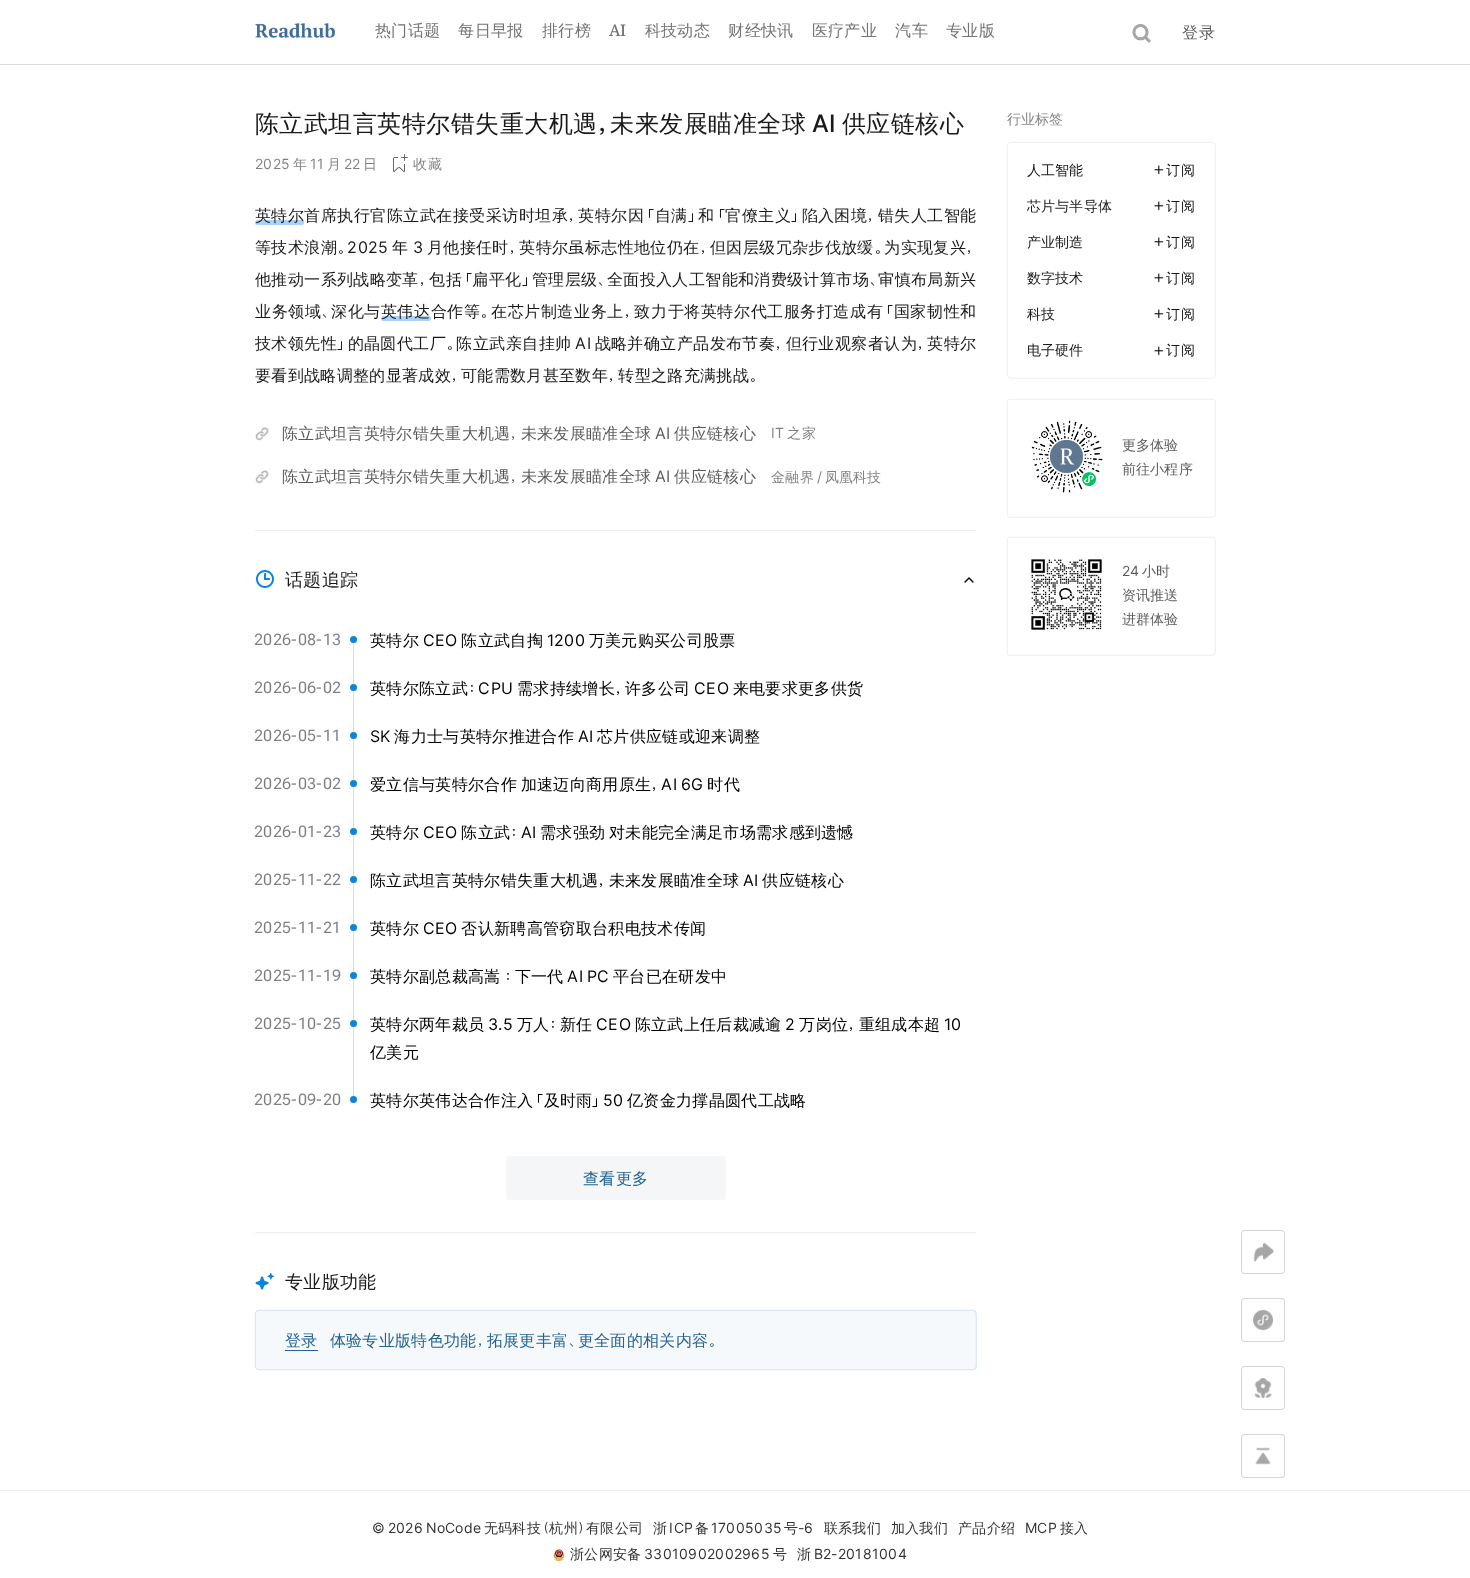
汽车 (911, 30)
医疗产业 (844, 30)
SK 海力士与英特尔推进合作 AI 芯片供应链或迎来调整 (565, 736)
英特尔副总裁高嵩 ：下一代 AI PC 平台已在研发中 (548, 976)
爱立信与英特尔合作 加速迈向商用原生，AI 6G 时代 (555, 784)
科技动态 (677, 30)
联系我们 (852, 1528)
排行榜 (566, 30)
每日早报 (490, 30)
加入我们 (919, 1528)
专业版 (970, 30)
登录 (1198, 32)
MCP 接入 (1056, 1528)
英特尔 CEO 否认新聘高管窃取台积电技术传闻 (538, 928)
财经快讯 (760, 30)
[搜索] (1141, 33)
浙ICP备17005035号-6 (733, 1528)
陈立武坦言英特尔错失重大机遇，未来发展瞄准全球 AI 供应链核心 (519, 433)
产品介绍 (986, 1528)
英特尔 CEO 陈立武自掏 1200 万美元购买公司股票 (553, 640)
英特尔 (279, 215)
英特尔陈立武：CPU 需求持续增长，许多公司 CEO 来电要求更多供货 (616, 688)
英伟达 (406, 311)
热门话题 (407, 30)
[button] (616, 1301)
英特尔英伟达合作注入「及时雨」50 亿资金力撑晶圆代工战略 (588, 1100)
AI (618, 30)
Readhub (315, 32)
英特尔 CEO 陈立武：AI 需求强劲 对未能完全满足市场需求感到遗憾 (612, 832)
